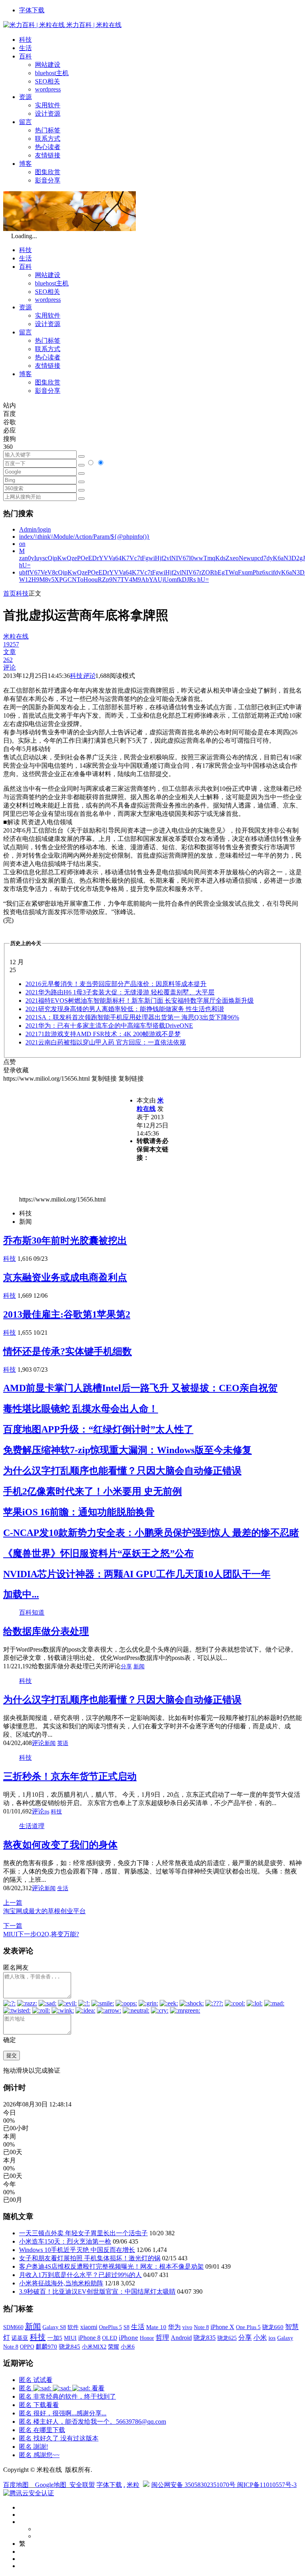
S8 (126, 2327)
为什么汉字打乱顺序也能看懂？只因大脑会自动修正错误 (122, 1471)
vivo (187, 2327)
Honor (147, 2338)
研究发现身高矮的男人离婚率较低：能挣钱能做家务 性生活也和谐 (125, 1009)
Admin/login (35, 529)
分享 (126, 1667)
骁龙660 (273, 2327)
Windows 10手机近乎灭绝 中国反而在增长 (77, 2250)
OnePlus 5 (110, 2327)
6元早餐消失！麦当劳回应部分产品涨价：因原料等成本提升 (116, 984)
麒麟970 (46, 2347)
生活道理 (32, 1826)
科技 (25, 40)
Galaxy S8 (54, 2327)
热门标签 (48, 130)
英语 (63, 1743)
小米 (260, 2338)
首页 (10, 593)
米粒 (133, 2485)
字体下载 (32, 10)
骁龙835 (205, 2338)
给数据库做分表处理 (46, 1631)
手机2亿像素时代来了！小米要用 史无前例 (93, 1491)
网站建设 (48, 65)
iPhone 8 (89, 2338)
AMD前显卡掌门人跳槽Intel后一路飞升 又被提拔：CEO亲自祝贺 (140, 1388)
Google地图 (51, 2485)
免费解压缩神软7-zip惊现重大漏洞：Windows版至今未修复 (127, 1450)
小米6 (128, 2347)
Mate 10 (156, 2327)
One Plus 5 (248, 2327)
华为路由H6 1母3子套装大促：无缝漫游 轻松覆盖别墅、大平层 (120, 992)
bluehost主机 (52, 73)
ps (47, 1812)
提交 (12, 2055)
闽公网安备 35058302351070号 (194, 2485)
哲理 (162, 2338)
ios (272, 2338)
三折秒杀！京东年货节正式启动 (70, 1776)
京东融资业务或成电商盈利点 (65, 1277)
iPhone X (222, 2327)
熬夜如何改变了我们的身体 (60, 1845)
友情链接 (48, 155)
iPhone (128, 2338)
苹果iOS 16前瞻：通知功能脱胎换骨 (79, 1512)
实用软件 (48, 105)
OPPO (27, 2347)
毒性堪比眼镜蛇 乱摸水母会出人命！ (81, 1409)
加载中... (21, 1594)
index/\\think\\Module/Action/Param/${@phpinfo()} (84, 537)
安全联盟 (82, 2485)
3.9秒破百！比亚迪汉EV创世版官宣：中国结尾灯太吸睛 (97, 2292)
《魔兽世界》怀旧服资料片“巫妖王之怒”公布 (98, 1553)
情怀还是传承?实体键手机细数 (68, 1351)
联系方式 (48, 139)
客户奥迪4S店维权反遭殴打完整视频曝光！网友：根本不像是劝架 (111, 2266)
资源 (25, 97)
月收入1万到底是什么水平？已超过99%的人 (80, 2275)
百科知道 (32, 1612)
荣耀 (114, 2347)
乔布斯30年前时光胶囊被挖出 (65, 1240)
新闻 (139, 1667)
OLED (110, 2338)
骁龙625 (227, 2338)
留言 (25, 122)
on (22, 544)
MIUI (70, 2338)
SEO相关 (47, 81)
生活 (25, 48)
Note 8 (201, 2327)
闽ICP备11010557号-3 (267, 2485)
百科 (25, 56)
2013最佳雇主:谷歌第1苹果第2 (67, 1314)
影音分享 (48, 180)
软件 (73, 2327)
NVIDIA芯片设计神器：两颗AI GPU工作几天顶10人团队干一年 (137, 1574)
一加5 (55, 2338)
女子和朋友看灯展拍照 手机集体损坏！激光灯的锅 (90, 2258)
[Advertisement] (70, 1139)
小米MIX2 (94, 2347)
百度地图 (16, 2485)
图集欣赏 (48, 172)
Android (181, 2338)
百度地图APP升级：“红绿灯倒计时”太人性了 (98, 1429)
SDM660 (13, 2327)
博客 (25, 164)
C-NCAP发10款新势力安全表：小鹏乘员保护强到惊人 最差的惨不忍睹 (151, 1533)
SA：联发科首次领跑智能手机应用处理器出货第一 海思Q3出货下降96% (132, 1017)
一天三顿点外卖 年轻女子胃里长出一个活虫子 (83, 2233)
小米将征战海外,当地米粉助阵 (61, 2283)
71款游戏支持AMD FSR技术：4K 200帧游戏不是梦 (103, 1034)
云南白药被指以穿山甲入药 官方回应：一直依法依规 (106, 1042)
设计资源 (48, 114)
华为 (174, 2327)
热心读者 (48, 147)
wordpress (48, 89)
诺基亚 (20, 2338)
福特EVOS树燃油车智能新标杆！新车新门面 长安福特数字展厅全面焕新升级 (140, 1001)
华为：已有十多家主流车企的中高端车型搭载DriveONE (109, 1026)
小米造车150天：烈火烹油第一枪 (65, 2241)
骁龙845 (69, 2347)
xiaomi (89, 2327)
